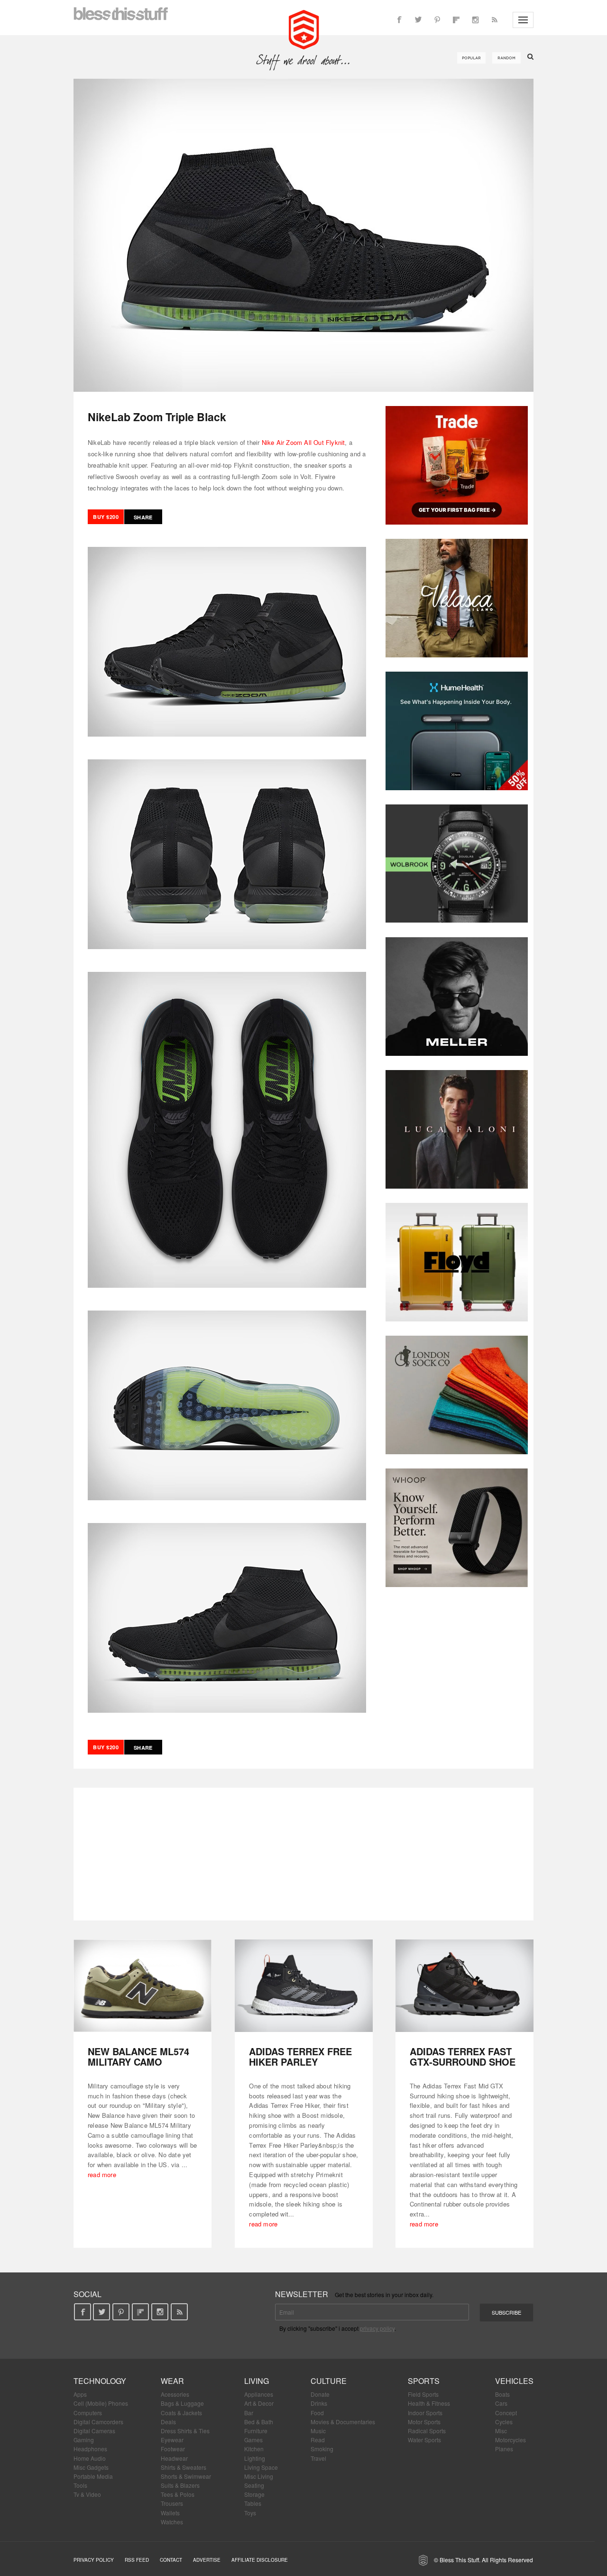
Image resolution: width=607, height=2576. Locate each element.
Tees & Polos (178, 2494)
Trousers (172, 2503)
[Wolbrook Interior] (457, 864)
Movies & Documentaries (343, 2422)
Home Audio (90, 2458)
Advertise (207, 2560)
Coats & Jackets (181, 2413)
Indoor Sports (425, 2413)
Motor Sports (424, 2422)
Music (318, 2431)
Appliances (259, 2394)
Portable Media (93, 2476)
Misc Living (259, 2476)
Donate (320, 2394)
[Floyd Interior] (457, 1262)
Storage (254, 2494)
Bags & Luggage (182, 2403)
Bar (249, 2413)
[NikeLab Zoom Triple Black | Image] (303, 235)
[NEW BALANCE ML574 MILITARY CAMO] (143, 1986)
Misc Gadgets (91, 2467)
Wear (172, 2381)
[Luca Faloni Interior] (457, 1129)
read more (102, 2174)
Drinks (319, 2403)
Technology (100, 2381)
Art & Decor (259, 2403)
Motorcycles (510, 2440)
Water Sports (424, 2440)
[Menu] (523, 20)
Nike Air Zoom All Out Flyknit (303, 442)
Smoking (322, 2449)
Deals (168, 2422)
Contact (171, 2560)
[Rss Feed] (494, 20)
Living (257, 2381)
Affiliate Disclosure (260, 2560)
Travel (318, 2458)
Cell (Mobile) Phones (101, 2403)
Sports (424, 2381)
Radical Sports (427, 2431)
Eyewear (172, 2440)
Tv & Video (87, 2494)
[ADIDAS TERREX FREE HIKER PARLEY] (304, 1986)
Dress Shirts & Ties (185, 2431)
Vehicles (514, 2381)
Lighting (255, 2458)
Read (318, 2440)
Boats (502, 2394)
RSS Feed (137, 2560)
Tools (80, 2485)
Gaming (84, 2440)
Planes (504, 2449)
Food (317, 2413)
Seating (254, 2485)
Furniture (256, 2431)
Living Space (261, 2467)
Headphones (90, 2449)
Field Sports (423, 2394)
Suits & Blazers (180, 2485)
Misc (501, 2431)
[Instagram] (475, 20)
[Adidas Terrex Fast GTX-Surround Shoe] (464, 1986)
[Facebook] (399, 20)
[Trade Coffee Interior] (457, 465)
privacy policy (377, 2328)
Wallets (170, 2513)
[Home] (304, 28)
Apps (80, 2394)
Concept (506, 2413)
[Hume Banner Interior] (457, 731)
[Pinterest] (437, 20)
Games (253, 2440)
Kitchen (254, 2449)
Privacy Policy (94, 2560)
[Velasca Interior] (457, 598)
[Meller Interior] (457, 997)
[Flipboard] (456, 20)
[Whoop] (457, 1528)
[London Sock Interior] (457, 1395)
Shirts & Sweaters (184, 2467)
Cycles (504, 2422)
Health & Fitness (429, 2403)
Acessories (175, 2394)
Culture (329, 2381)
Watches (172, 2522)
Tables (253, 2503)
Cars (501, 2403)
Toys (250, 2513)
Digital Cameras (94, 2431)
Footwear (173, 2449)
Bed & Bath (259, 2422)
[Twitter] (418, 20)
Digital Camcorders (98, 2422)
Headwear (174, 2458)
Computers (88, 2413)
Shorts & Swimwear (186, 2476)
